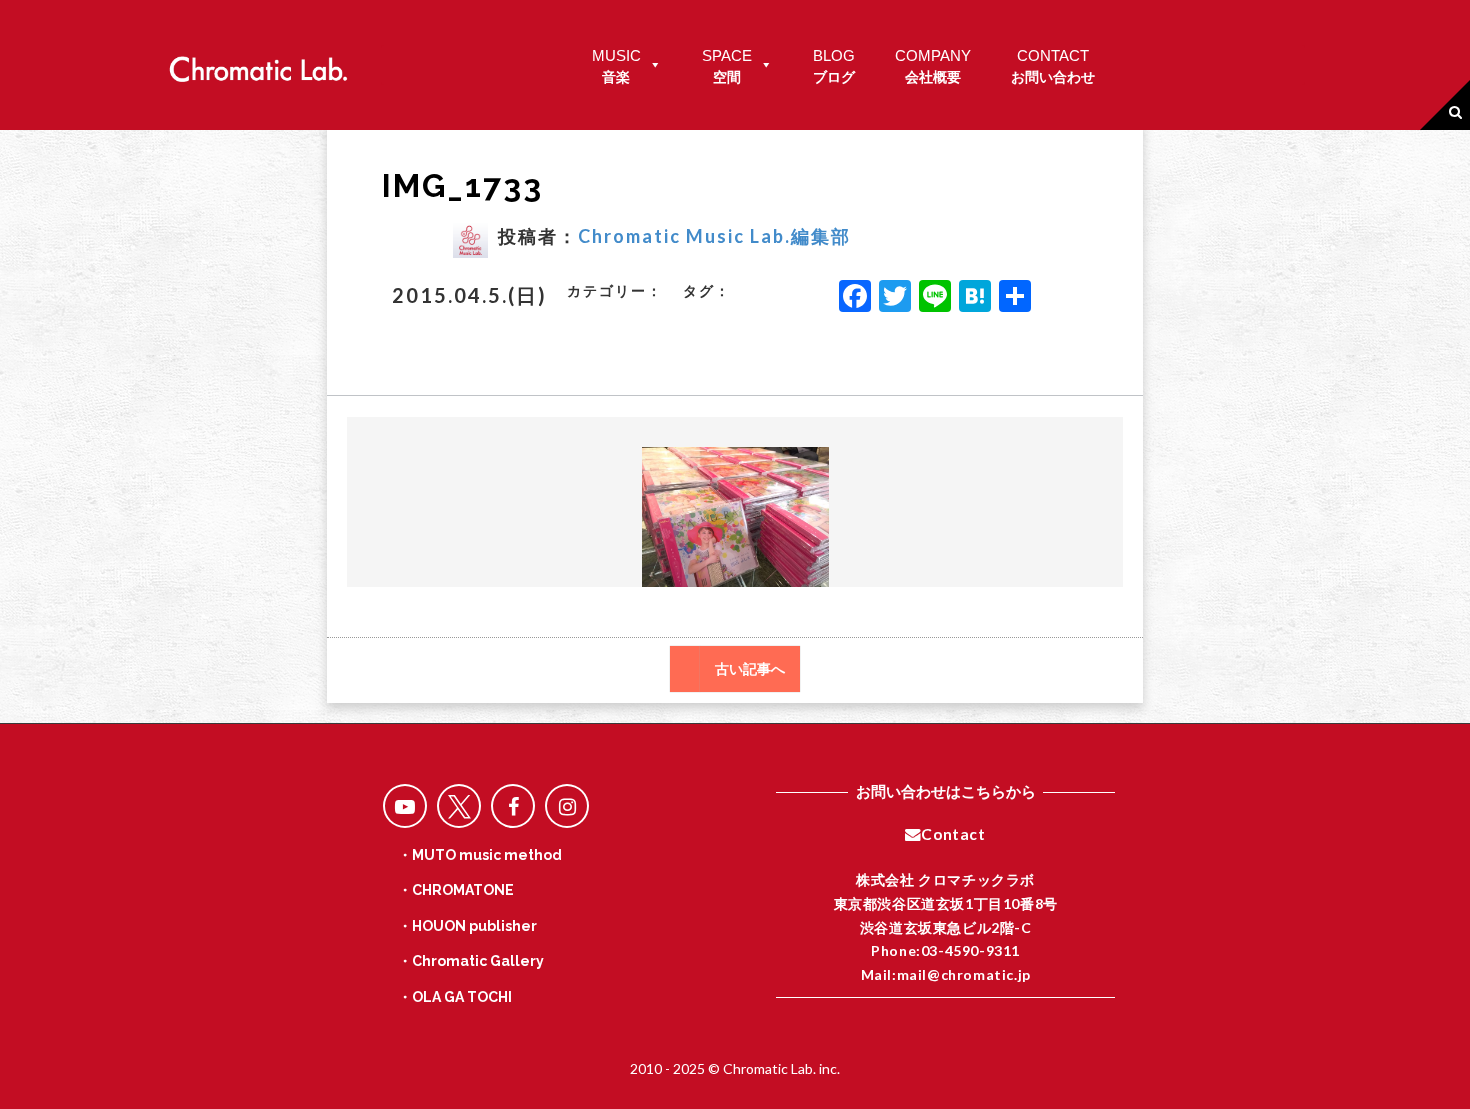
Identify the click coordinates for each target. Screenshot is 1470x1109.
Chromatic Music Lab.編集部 (714, 236)
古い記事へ (750, 669)
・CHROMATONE (456, 890)
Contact (953, 834)
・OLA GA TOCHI (455, 997)
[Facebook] (855, 298)
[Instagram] (567, 806)
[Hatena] (975, 298)
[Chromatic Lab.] (258, 63)
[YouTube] (405, 806)
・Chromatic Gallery (471, 961)
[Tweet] (459, 806)
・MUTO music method (480, 855)
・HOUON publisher (467, 926)
